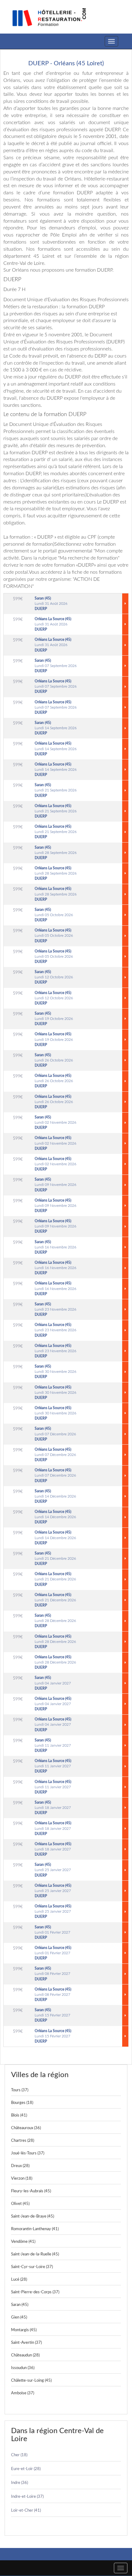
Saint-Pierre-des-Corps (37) (35, 2292)
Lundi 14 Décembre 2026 (55, 1496)
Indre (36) (19, 2483)
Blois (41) (19, 2115)
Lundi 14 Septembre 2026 (56, 728)
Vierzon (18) (22, 2179)
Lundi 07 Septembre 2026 (56, 666)
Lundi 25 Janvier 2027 (53, 1870)
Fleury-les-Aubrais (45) (31, 2191)
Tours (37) (20, 2090)
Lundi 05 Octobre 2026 (54, 915)
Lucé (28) (19, 2280)
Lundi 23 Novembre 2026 (56, 1309)
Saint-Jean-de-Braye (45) (33, 2216)
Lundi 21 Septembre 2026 (56, 790)
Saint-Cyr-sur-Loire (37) (32, 2267)
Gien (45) (19, 2317)
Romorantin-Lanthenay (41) (35, 2229)
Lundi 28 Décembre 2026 (55, 1621)
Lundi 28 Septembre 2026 (56, 853)
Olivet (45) (20, 2204)
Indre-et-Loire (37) (27, 2497)
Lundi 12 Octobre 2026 (54, 977)
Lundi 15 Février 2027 (52, 2015)
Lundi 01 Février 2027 (52, 1932)
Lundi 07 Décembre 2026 (55, 1434)
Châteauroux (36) (26, 2128)
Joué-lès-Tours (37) (28, 2153)
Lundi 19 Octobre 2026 (54, 1019)
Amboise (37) (23, 2393)
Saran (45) (20, 2305)
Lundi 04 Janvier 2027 (53, 1683)
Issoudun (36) (23, 2368)
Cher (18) (19, 2455)
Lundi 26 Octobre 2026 (54, 1060)
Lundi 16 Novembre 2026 (56, 1247)
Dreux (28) (20, 2166)
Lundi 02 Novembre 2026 (56, 1122)
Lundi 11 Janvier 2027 (53, 1745)
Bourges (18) (22, 2103)
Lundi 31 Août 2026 (51, 604)
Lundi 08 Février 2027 (52, 1974)
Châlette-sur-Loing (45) (31, 2381)
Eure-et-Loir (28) (26, 2469)
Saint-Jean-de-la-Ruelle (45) (35, 2254)
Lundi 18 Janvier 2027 (53, 1808)
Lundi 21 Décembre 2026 (55, 1559)
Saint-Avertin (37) (26, 2343)
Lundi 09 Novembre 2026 (56, 1185)
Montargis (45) (24, 2330)
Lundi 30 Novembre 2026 (56, 1372)
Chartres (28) (23, 2141)
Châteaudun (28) (25, 2355)
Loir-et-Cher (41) (26, 2511)
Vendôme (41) (23, 2242)
